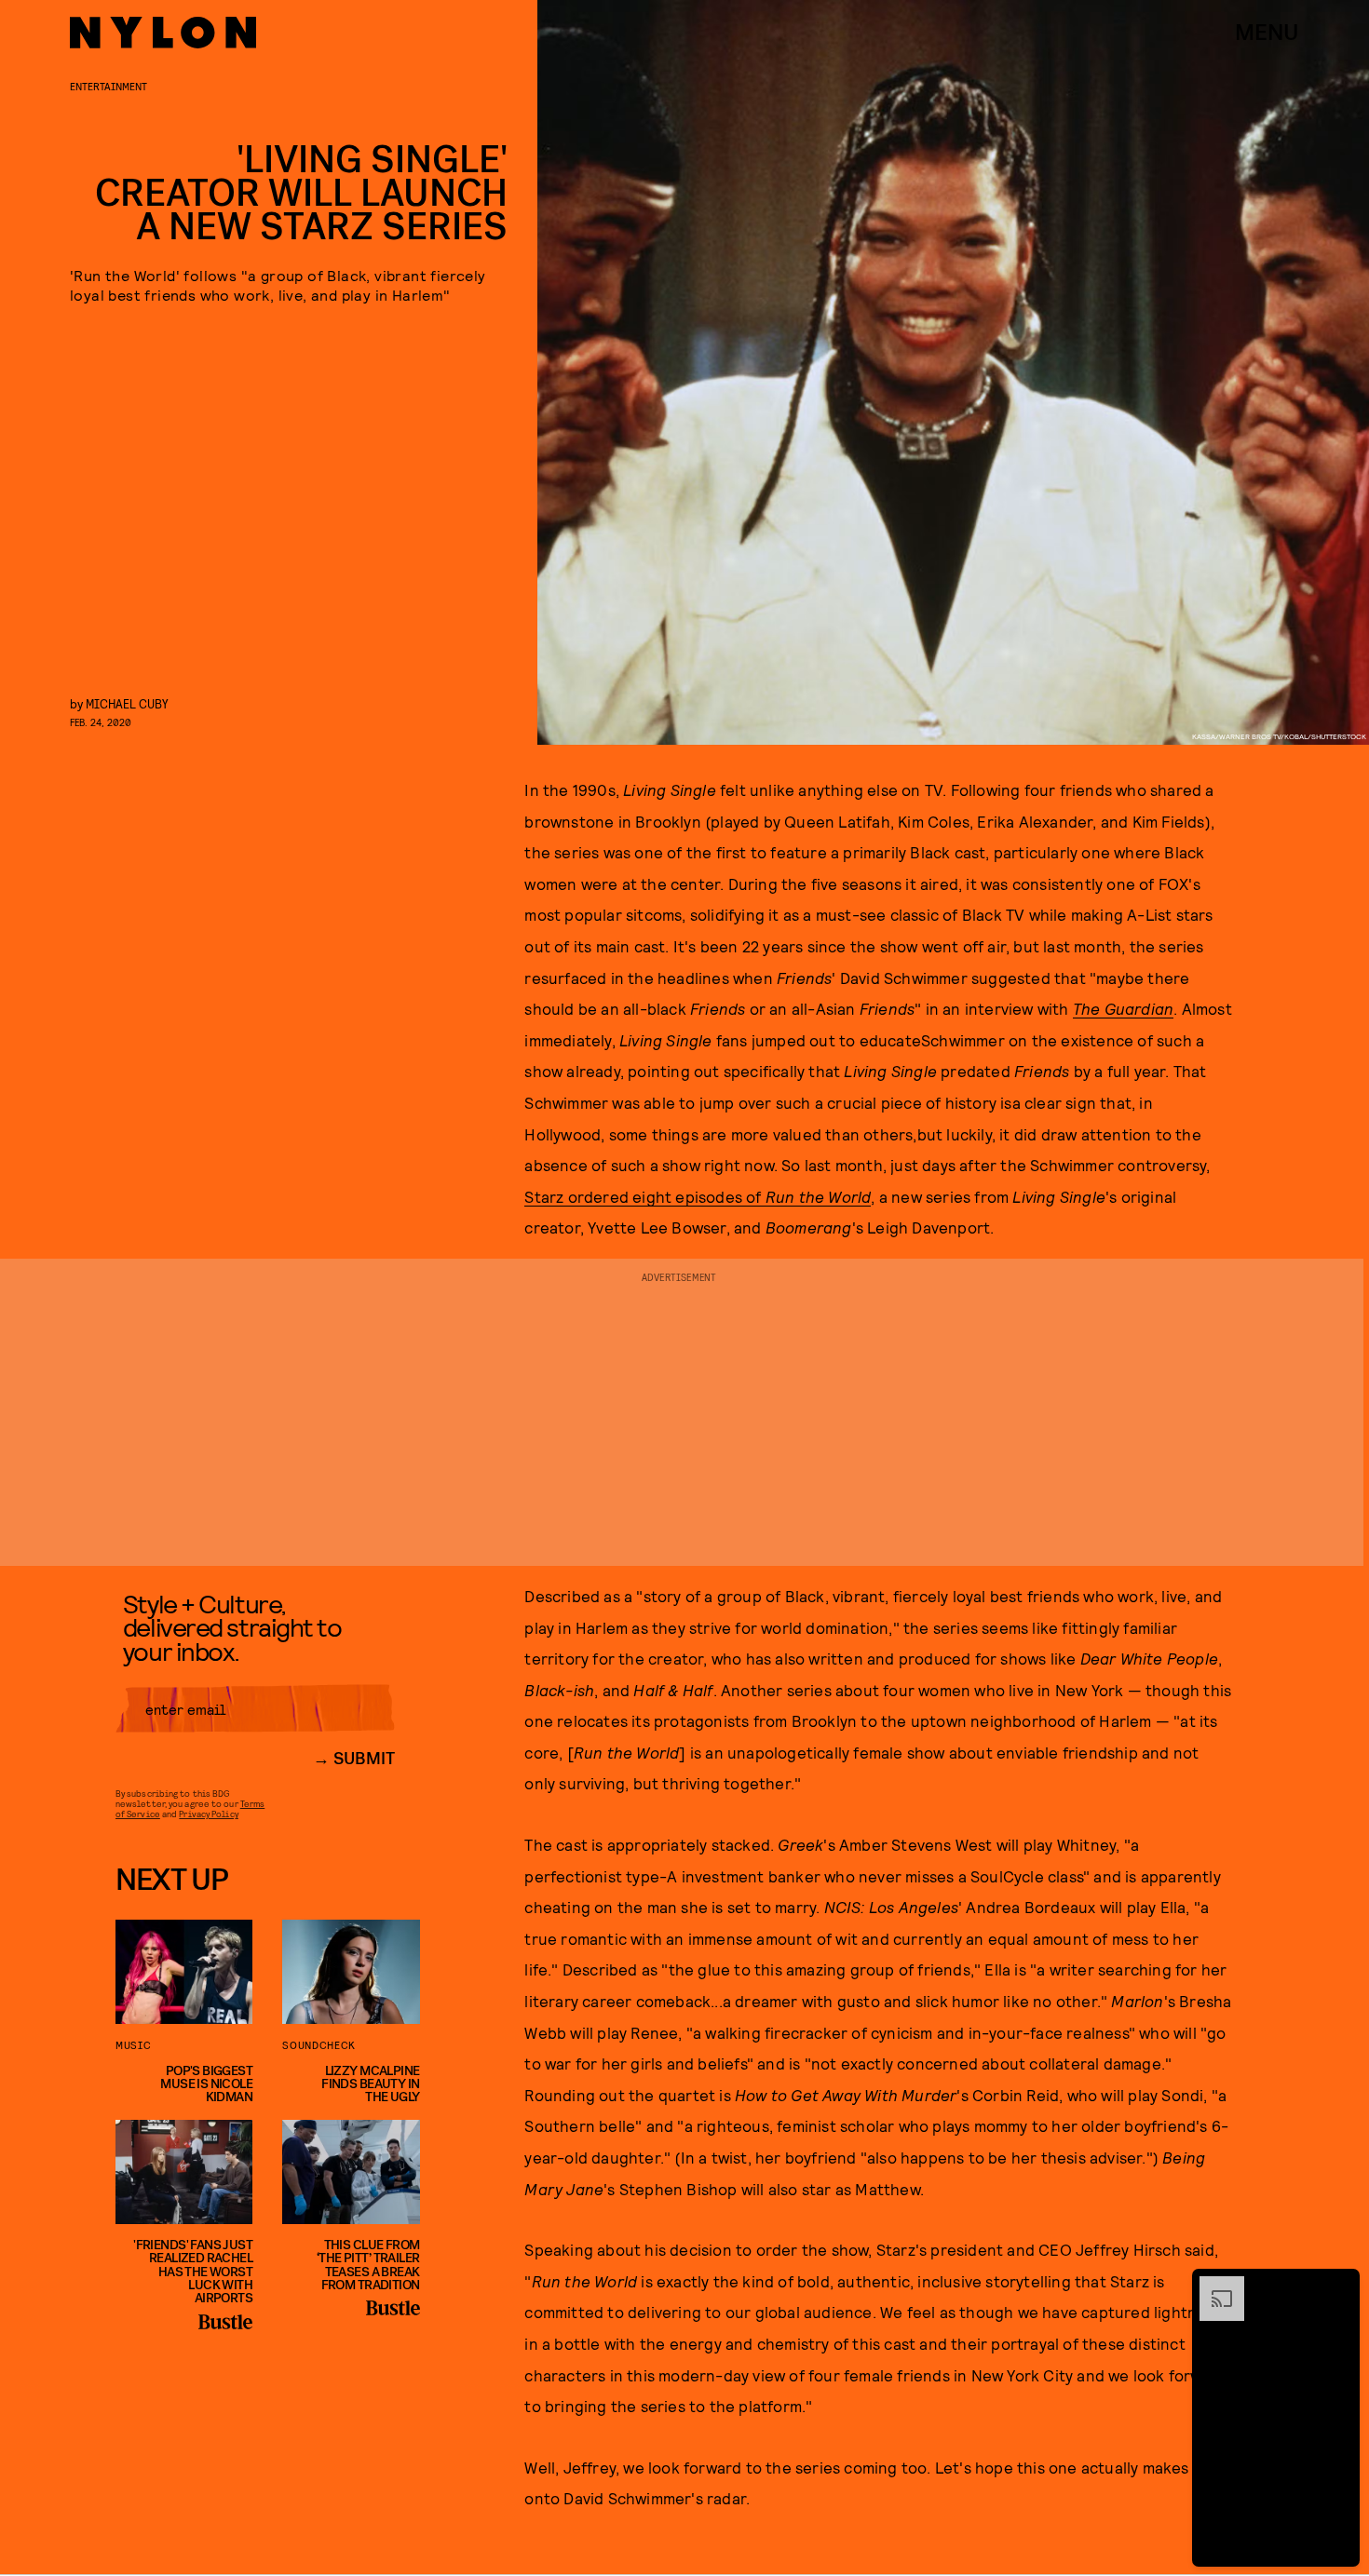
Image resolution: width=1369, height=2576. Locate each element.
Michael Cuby (127, 703)
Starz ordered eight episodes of (644, 1196)
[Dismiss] (1339, 2286)
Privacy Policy (208, 1814)
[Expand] (1213, 2286)
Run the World (819, 1196)
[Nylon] (163, 33)
